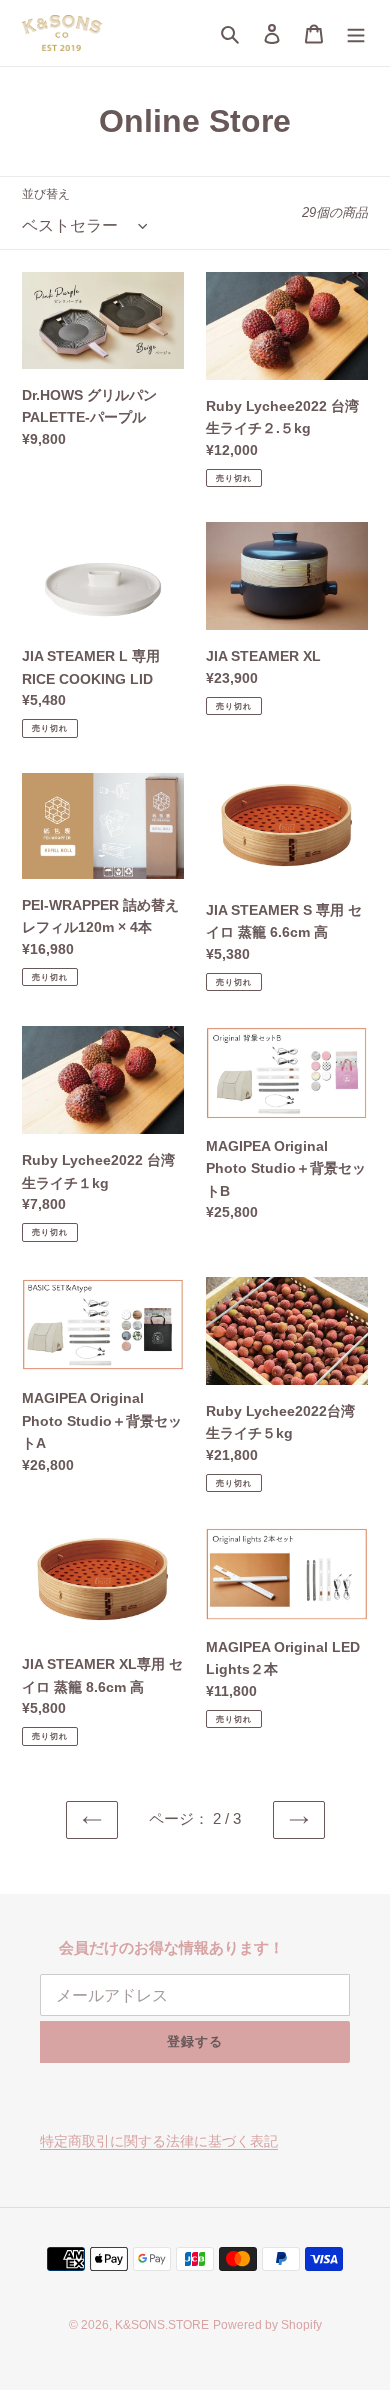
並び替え (46, 194)
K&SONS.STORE (162, 2325)
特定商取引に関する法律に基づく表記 (159, 2141)
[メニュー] (356, 33)
